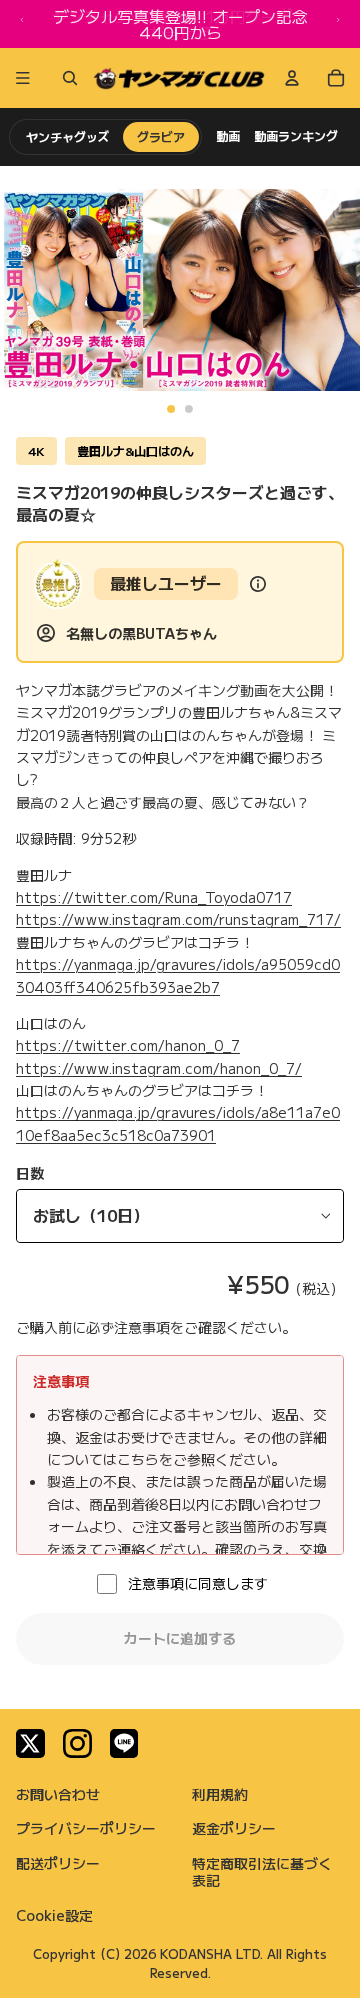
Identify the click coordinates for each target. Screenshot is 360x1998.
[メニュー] (23, 78)
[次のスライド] (338, 24)
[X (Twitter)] (30, 1743)
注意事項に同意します (198, 1583)
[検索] (66, 78)
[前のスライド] (22, 24)
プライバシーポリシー (86, 1828)
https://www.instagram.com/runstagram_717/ (178, 919)
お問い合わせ (58, 1794)
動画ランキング (296, 136)
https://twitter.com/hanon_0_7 (128, 1045)
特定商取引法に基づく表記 (262, 1871)
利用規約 (220, 1794)
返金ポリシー (234, 1828)
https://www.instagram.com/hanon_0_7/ (159, 1068)
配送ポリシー (58, 1863)
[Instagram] (77, 1743)
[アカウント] (292, 78)
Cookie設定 (54, 1915)
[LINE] (124, 1743)
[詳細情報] (258, 584)
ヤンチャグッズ (67, 136)
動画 (228, 136)
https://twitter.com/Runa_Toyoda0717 (154, 897)
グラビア (161, 136)
